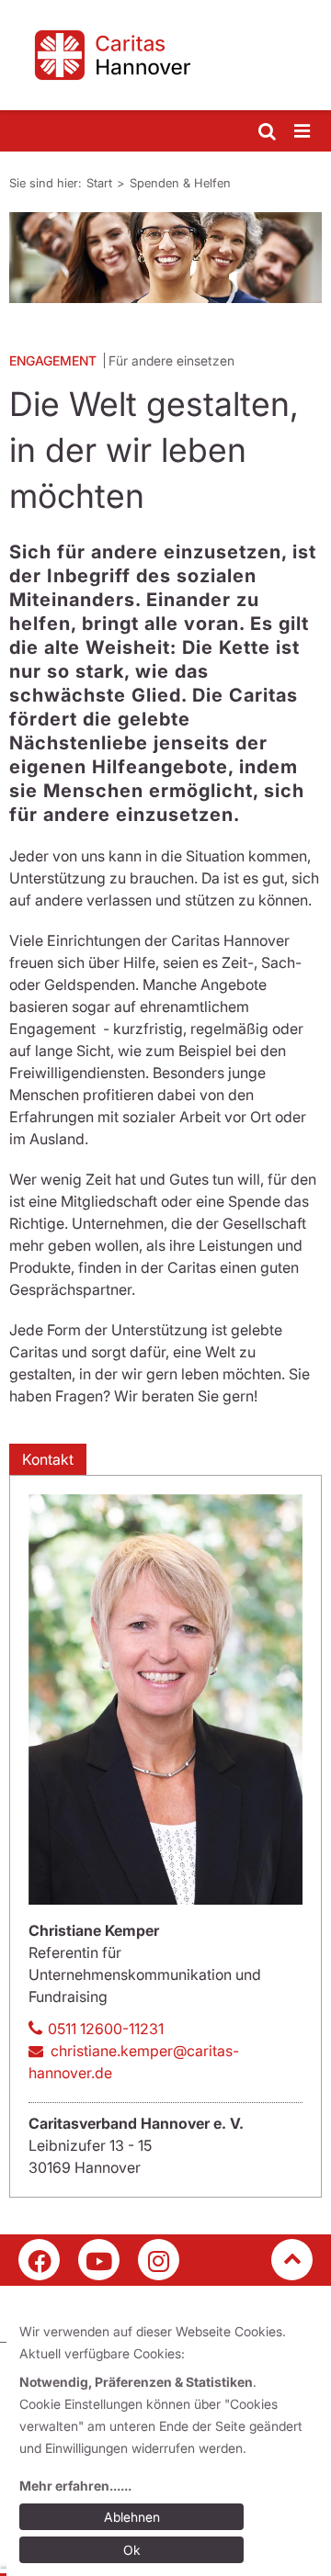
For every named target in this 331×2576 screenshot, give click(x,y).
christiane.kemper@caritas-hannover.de (134, 2062)
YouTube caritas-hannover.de (99, 2260)
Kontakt (48, 1459)
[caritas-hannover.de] (165, 55)
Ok (132, 2550)
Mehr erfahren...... (75, 2486)
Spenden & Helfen (180, 183)
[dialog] (169, 2444)
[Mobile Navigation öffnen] (303, 132)
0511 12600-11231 (106, 2029)
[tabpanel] (165, 258)
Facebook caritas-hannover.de (39, 2260)
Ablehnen (132, 2517)
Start (99, 183)
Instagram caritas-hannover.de (159, 2260)
